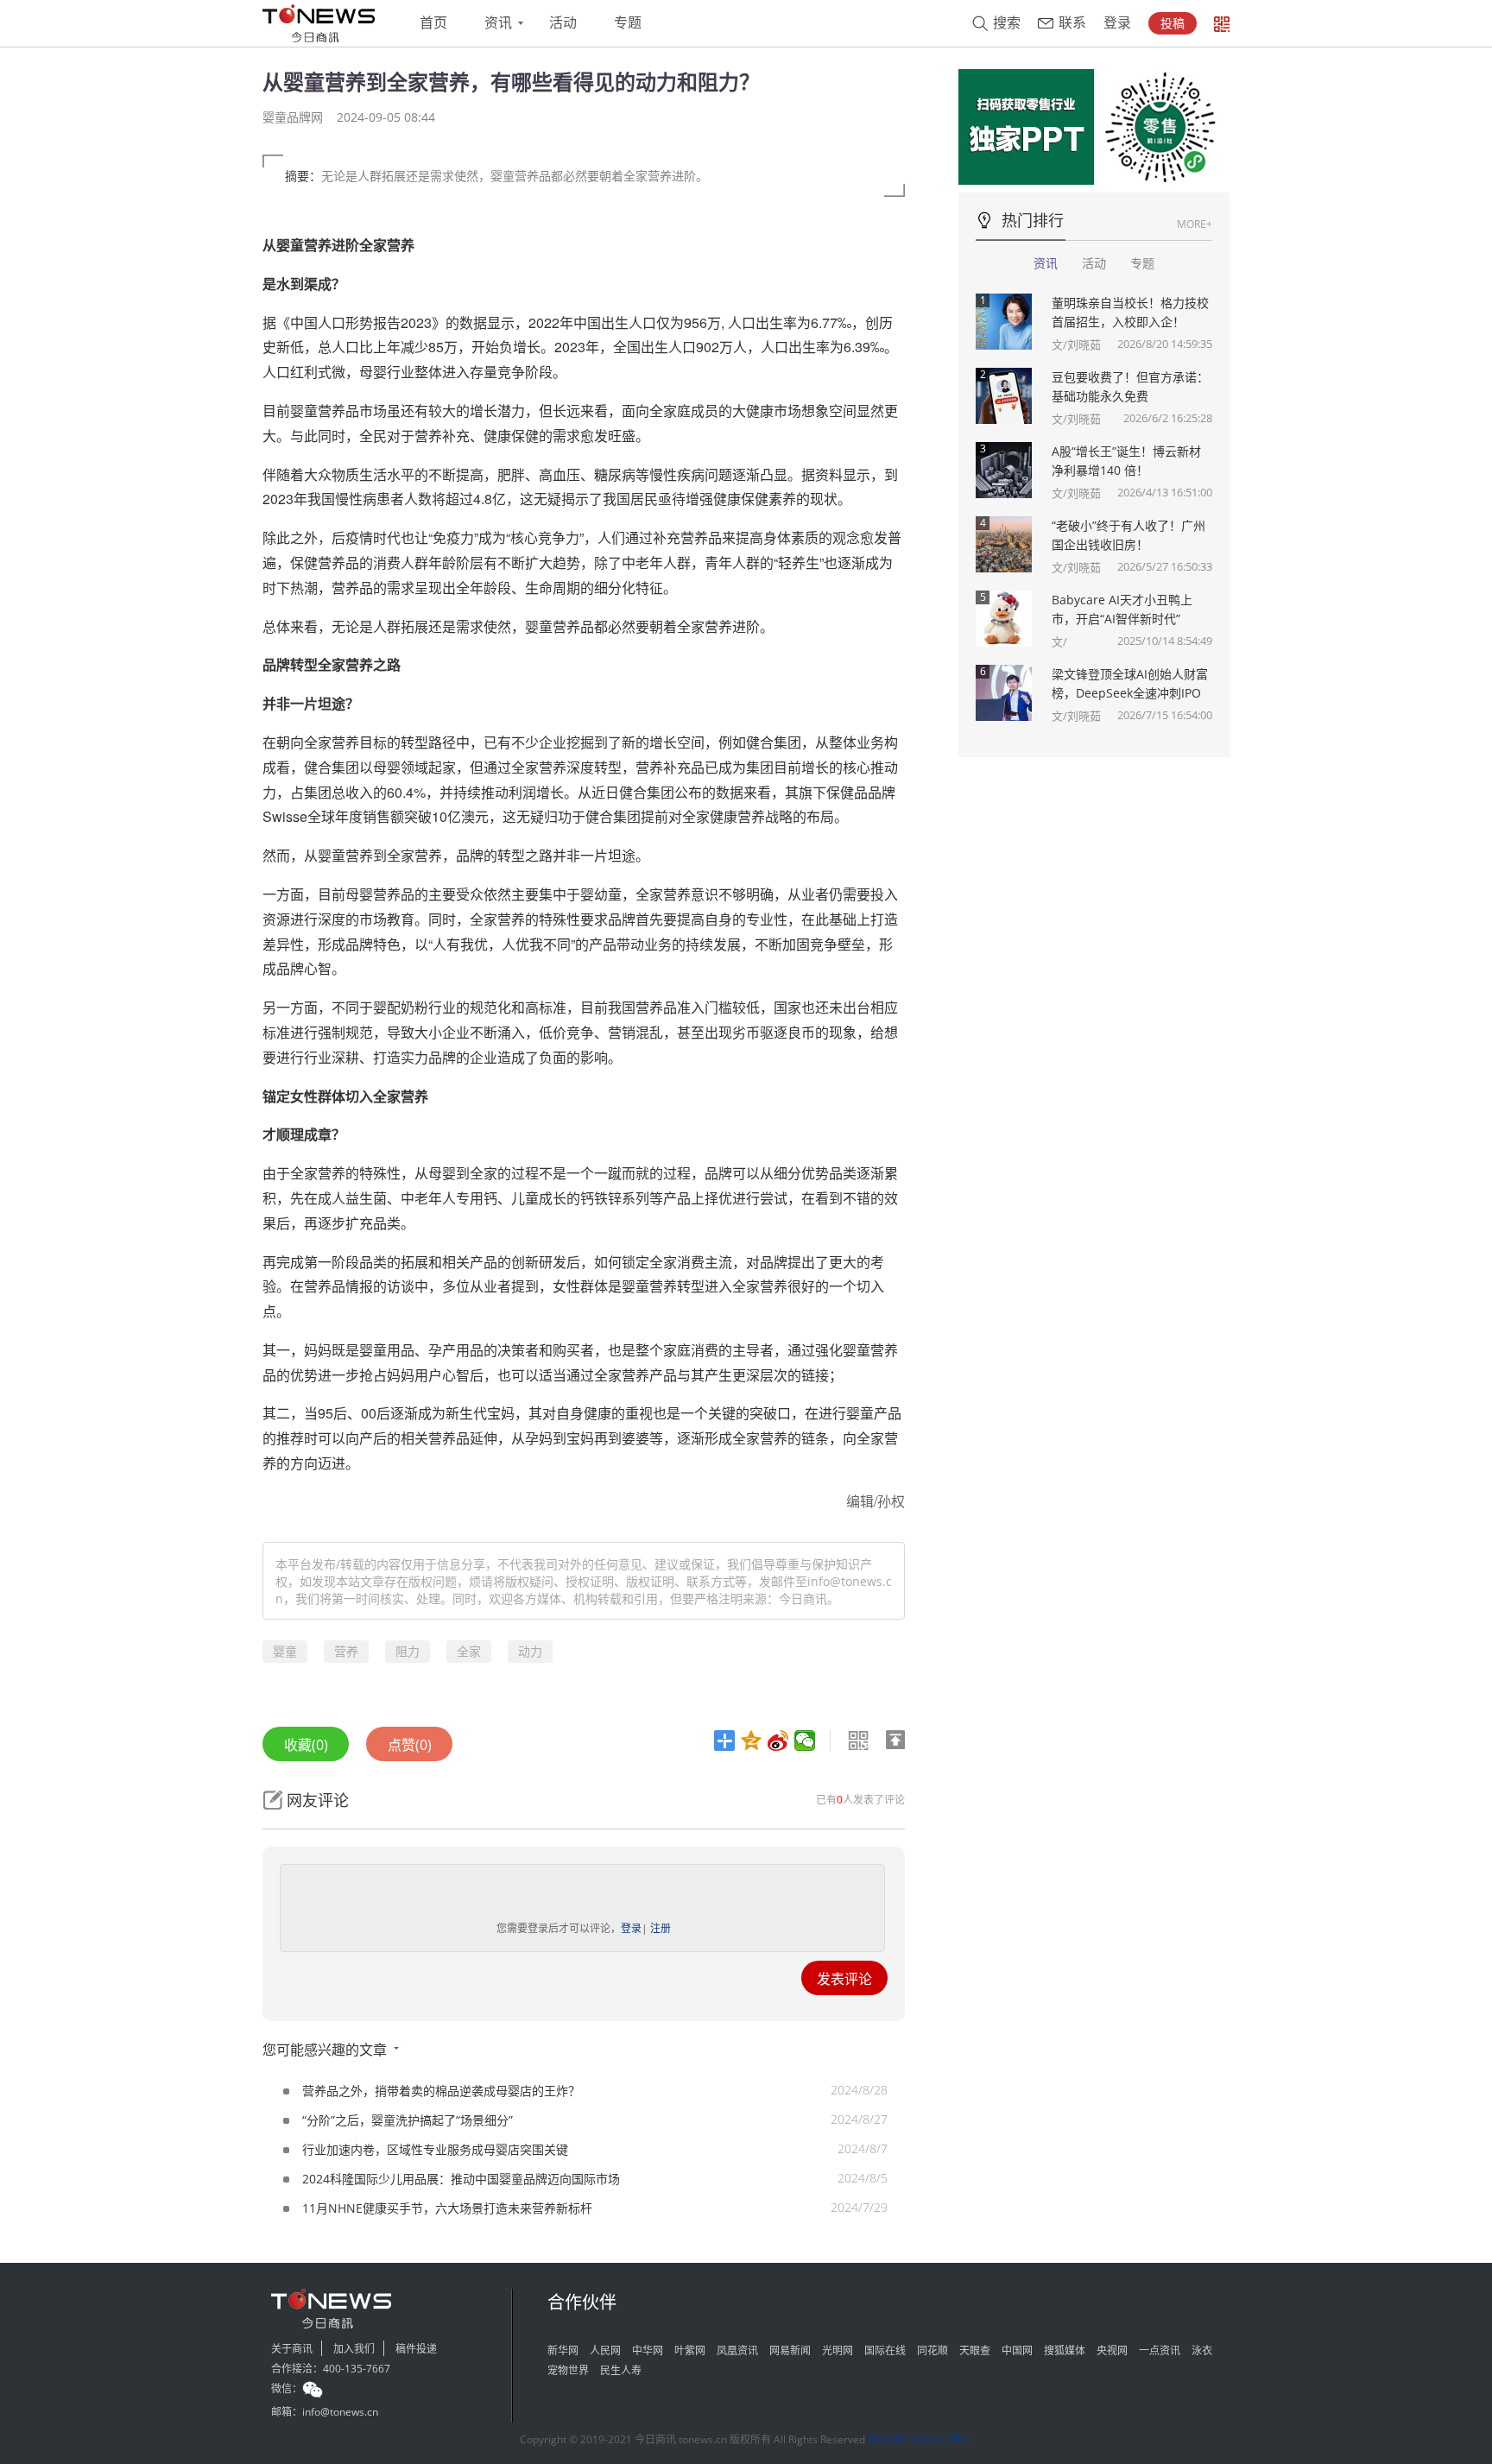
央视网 (1112, 2350)
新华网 (563, 2350)
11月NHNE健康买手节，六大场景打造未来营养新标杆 (447, 2208)
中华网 (648, 2350)
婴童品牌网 (293, 117)
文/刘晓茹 (1076, 344)
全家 (469, 1651)
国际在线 (885, 2350)
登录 (1117, 23)
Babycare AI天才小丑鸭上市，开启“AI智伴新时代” (1122, 609)
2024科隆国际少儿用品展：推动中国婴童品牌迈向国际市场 (461, 2179)
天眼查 (975, 2350)
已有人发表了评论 (860, 1800)
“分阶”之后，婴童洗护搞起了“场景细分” (408, 2120)
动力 (530, 1651)
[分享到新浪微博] (778, 1741)
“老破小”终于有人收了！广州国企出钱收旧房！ (1128, 535)
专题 (628, 23)
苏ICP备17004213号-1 (920, 2439)
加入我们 (354, 2349)
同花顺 (932, 2350)
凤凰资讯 (737, 2350)
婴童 (285, 1651)
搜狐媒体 (1065, 2350)
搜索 (1007, 23)
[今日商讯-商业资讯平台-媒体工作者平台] (319, 23)
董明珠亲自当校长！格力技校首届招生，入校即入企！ (1130, 312)
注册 (661, 1928)
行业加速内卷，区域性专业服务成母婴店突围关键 (435, 2149)
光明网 (838, 2350)
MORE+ (1195, 224)
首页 (433, 23)
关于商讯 (292, 2349)
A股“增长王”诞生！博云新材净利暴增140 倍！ (1126, 461)
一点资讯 (1160, 2350)
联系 (1072, 23)
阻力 (408, 1651)
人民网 (605, 2350)
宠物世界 (568, 2370)
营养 (346, 1651)
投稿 (1173, 23)
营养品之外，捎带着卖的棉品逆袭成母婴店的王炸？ (441, 2091)
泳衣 (1202, 2350)
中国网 (1017, 2350)
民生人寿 (621, 2370)
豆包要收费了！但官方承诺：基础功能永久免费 (1130, 386)
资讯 (498, 23)
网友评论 (318, 1800)
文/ (1059, 641)
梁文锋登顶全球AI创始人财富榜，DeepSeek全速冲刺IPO (1130, 683)
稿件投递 (416, 2349)
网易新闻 (790, 2350)
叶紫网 (690, 2350)
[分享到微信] (805, 1741)
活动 (563, 23)
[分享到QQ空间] (752, 1741)
